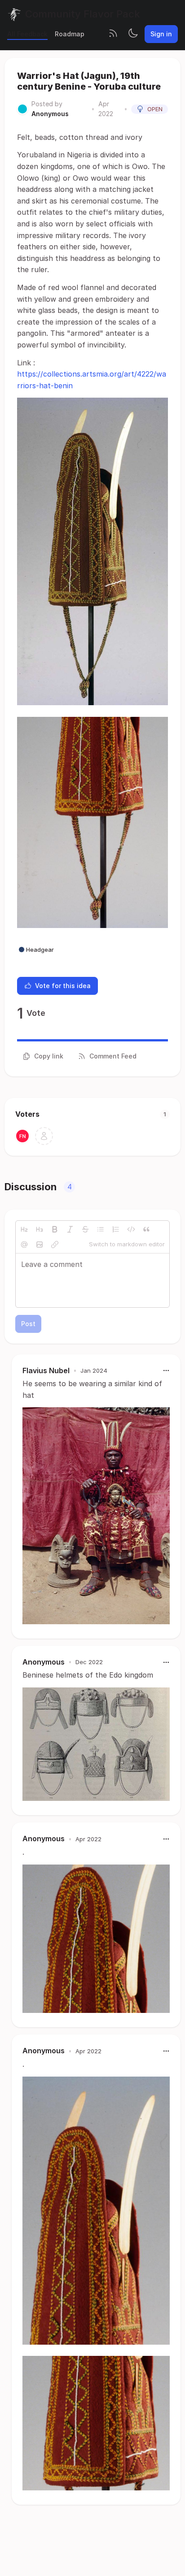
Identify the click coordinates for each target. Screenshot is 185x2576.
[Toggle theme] (133, 34)
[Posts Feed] (113, 34)
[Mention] (24, 1245)
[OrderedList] (116, 1229)
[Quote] (146, 1229)
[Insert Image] (40, 1245)
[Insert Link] (55, 1245)
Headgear (40, 950)
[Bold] (55, 1229)
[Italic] (70, 1229)
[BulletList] (101, 1229)
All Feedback (27, 34)
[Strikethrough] (85, 1229)
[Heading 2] (24, 1229)
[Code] (131, 1229)
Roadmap (70, 34)
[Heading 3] (40, 1229)
